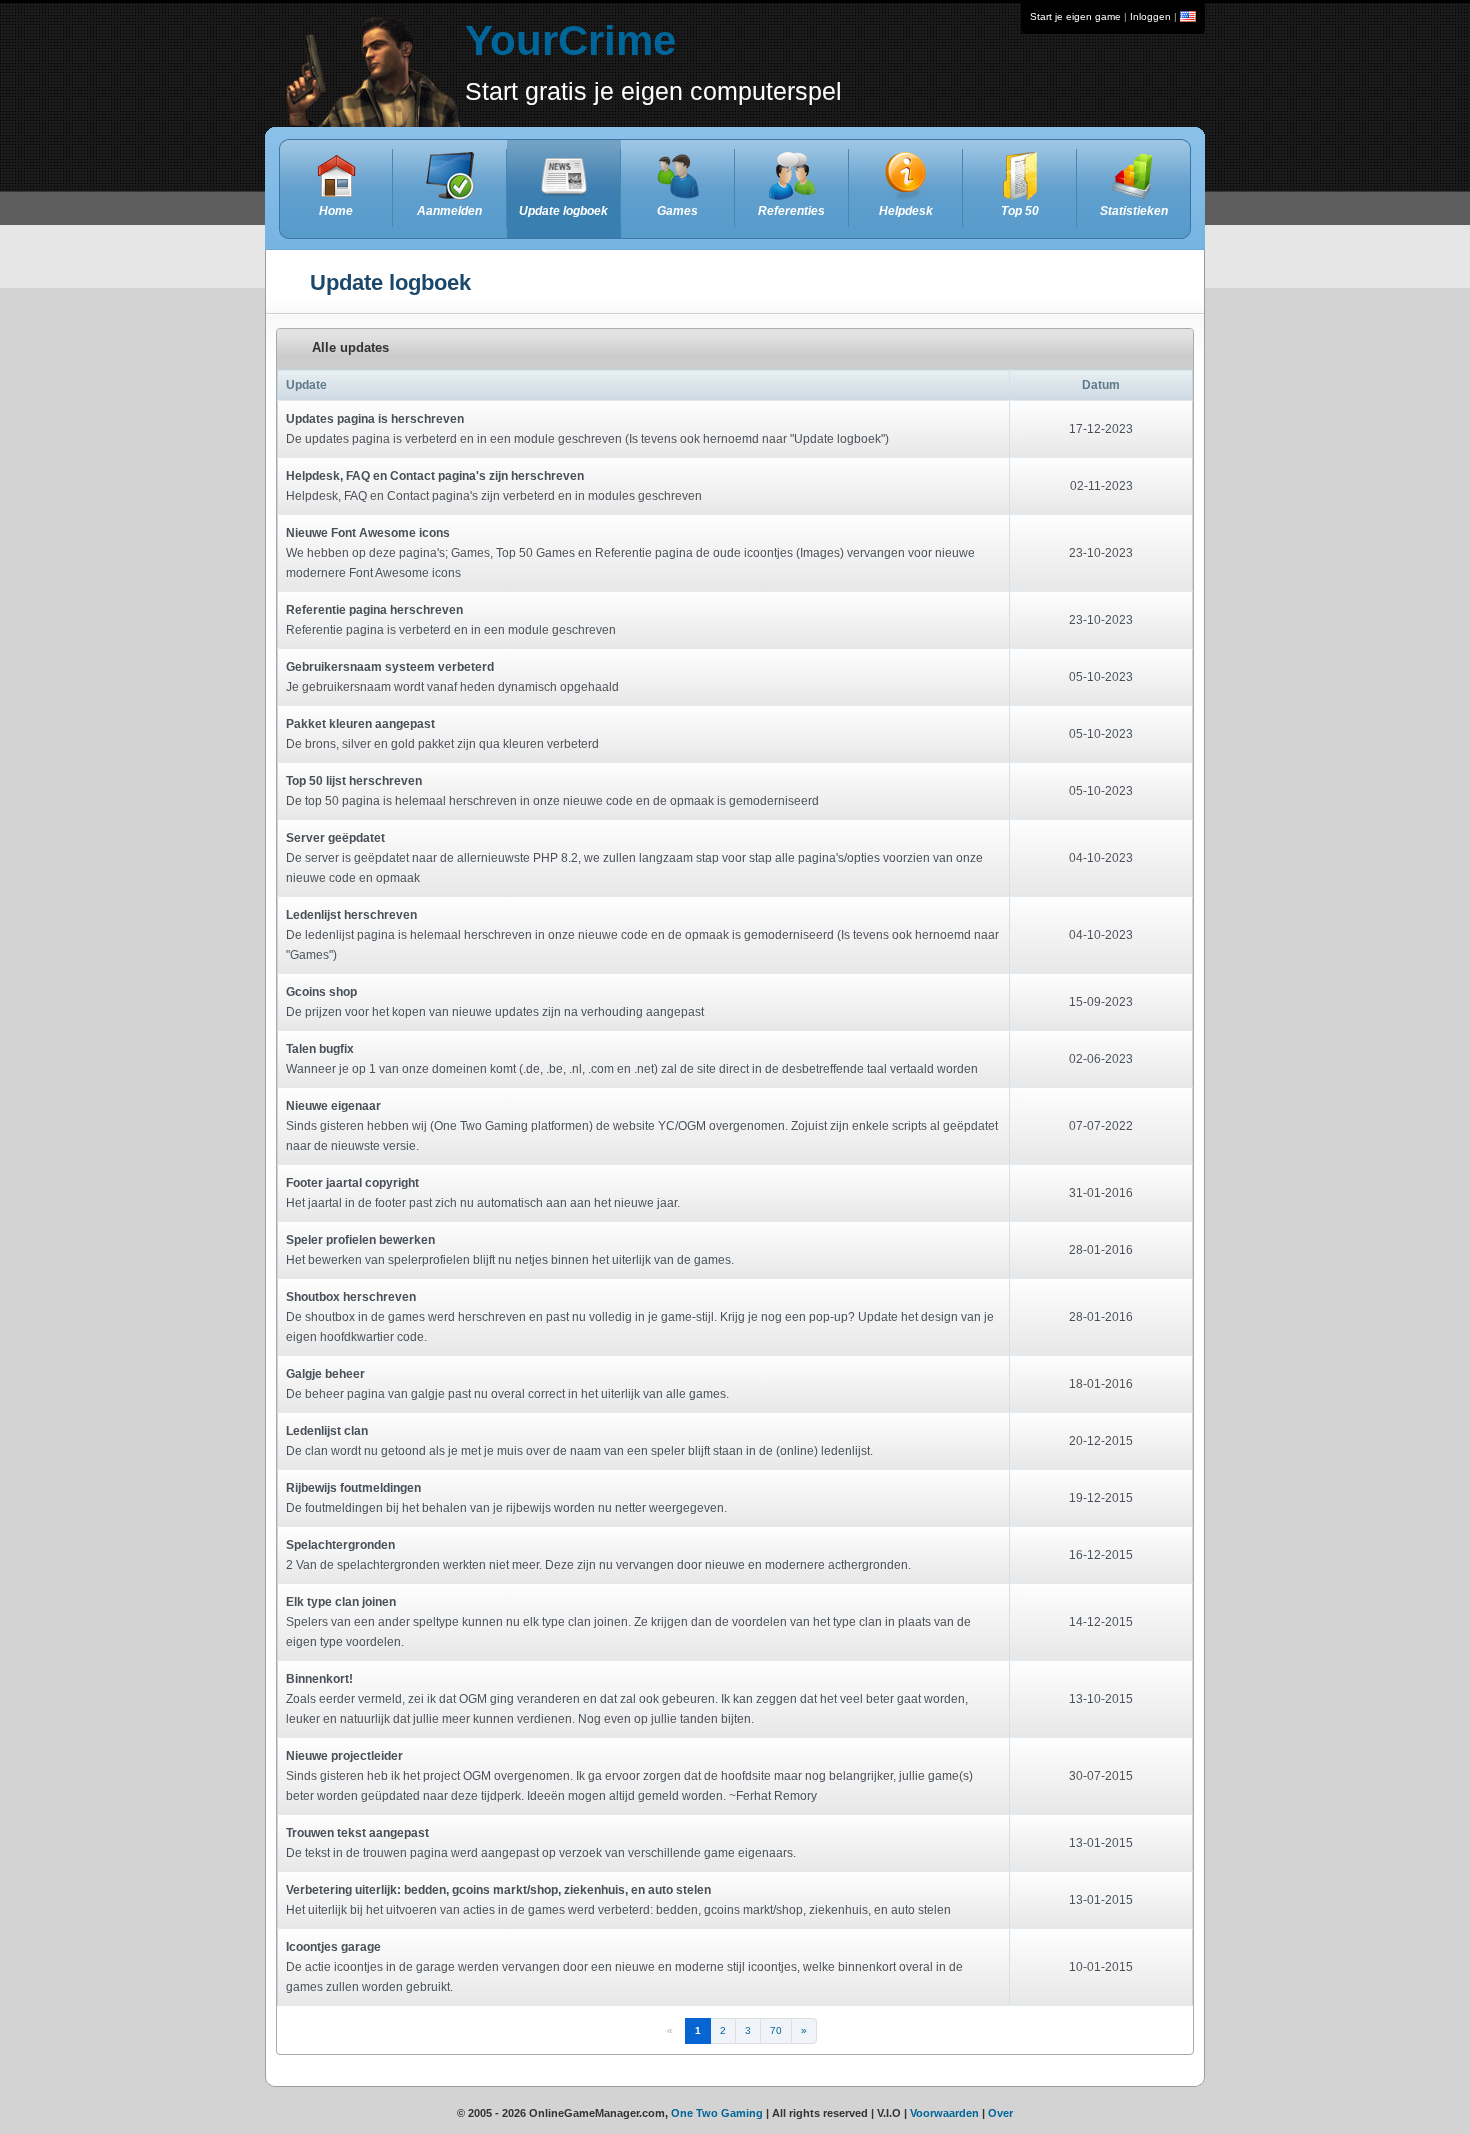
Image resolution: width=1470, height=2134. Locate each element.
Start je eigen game (1075, 16)
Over (1000, 2113)
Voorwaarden (944, 2113)
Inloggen (1150, 16)
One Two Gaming (717, 2113)
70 (776, 2030)
